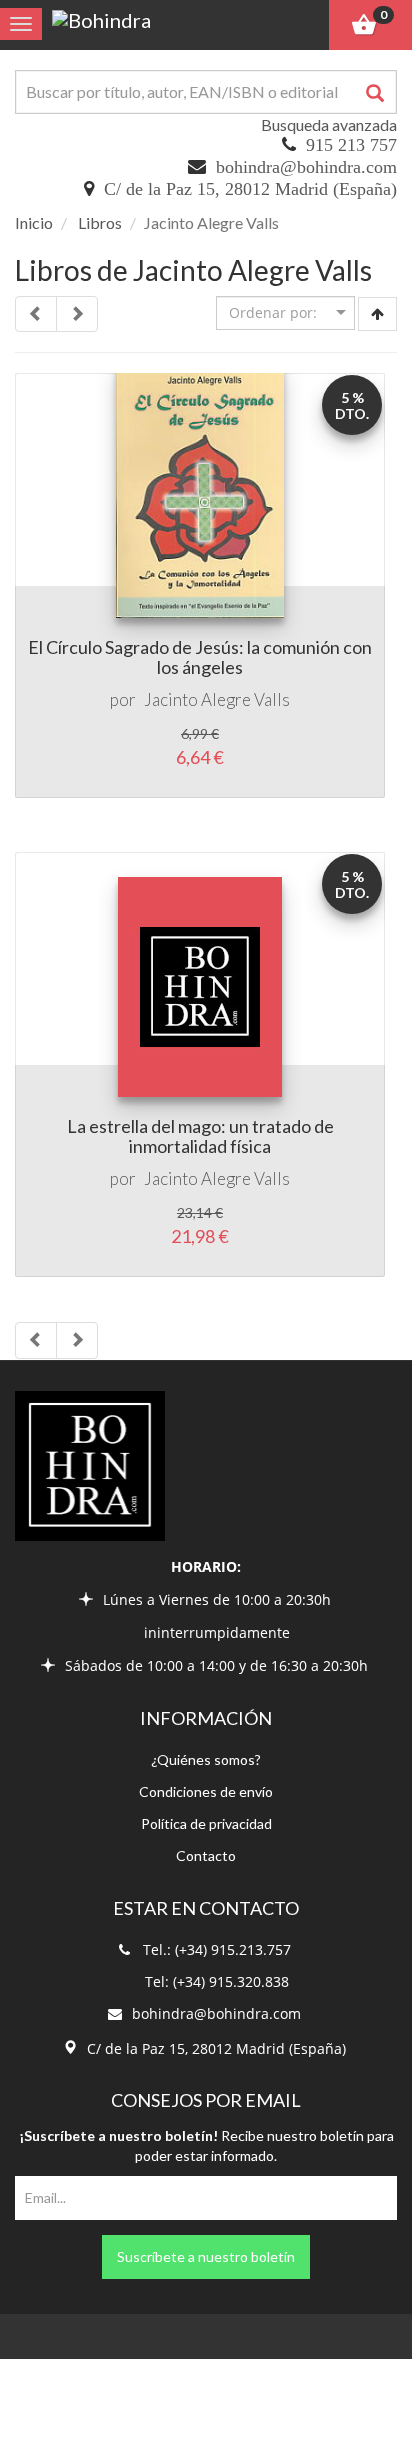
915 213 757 (351, 145)
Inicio (34, 222)
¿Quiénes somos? (206, 1759)
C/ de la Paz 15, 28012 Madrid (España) (250, 189)
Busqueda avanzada (329, 124)
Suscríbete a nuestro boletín (206, 2256)
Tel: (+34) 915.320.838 (217, 1981)
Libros (100, 222)
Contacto (206, 1855)
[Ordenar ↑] (377, 314)
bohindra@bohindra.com (306, 167)
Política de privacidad (206, 1823)
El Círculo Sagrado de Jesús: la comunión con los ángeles (200, 657)
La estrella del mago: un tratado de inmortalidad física (200, 1136)
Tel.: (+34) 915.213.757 (217, 1949)
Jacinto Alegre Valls (217, 699)
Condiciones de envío (206, 1791)
